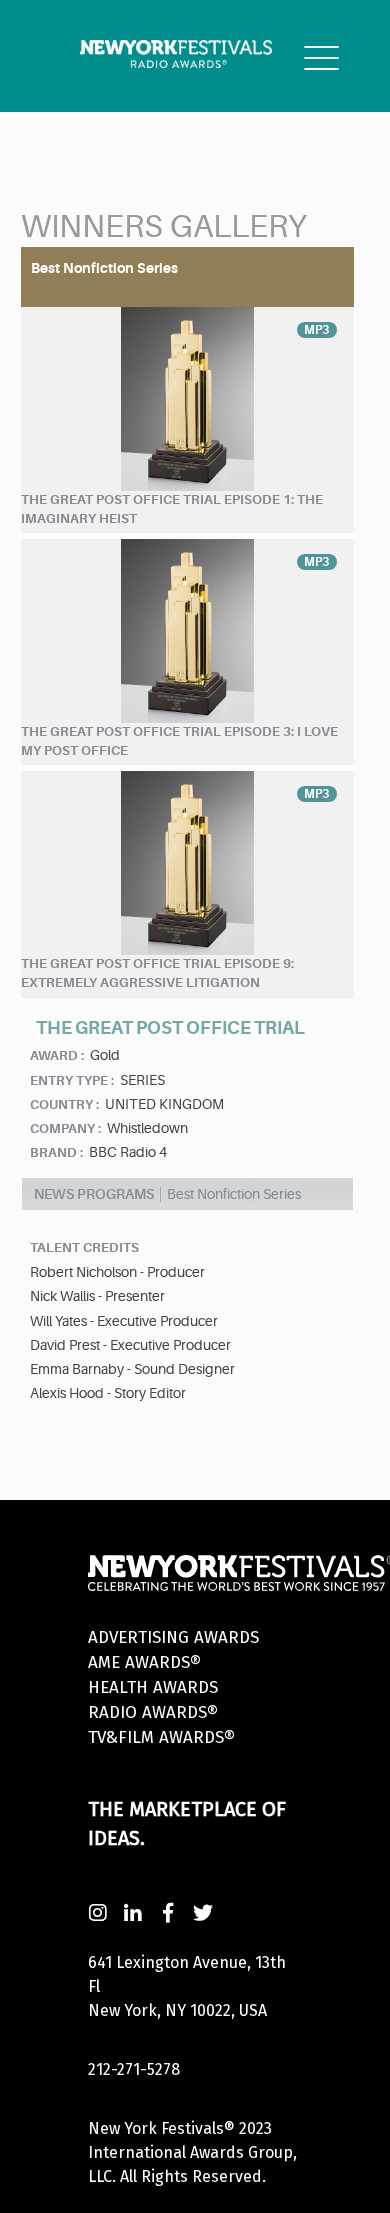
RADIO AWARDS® (153, 1712)
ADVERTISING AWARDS (173, 1637)
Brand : (56, 1152)
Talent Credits (84, 1247)
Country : (64, 1104)
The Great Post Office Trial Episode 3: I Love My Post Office (179, 741)
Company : (65, 1128)
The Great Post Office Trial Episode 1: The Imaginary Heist (172, 509)
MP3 (317, 330)
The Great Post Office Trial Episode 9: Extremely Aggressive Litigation (157, 973)
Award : (57, 1055)
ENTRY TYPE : (72, 1080)
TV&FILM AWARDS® (161, 1737)
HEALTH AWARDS (153, 1687)
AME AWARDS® (144, 1662)
